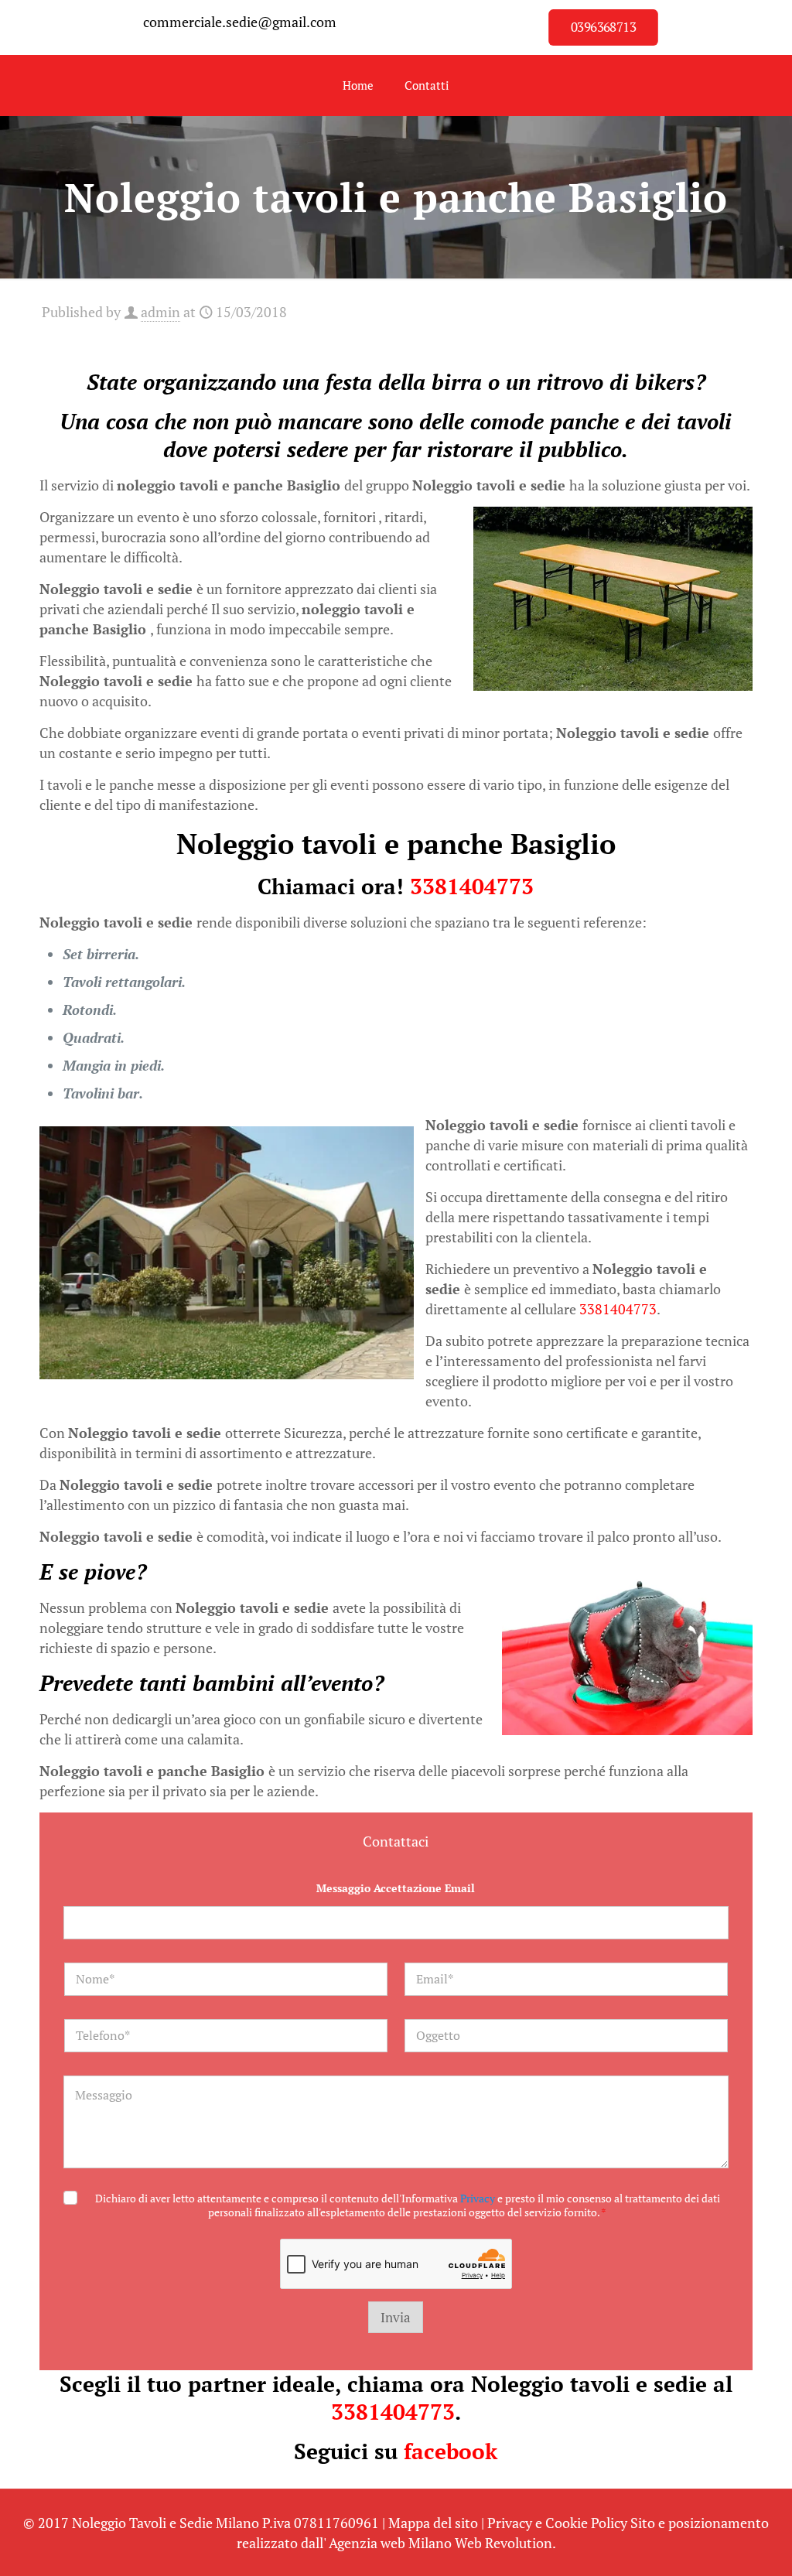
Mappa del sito (433, 2523)
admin (160, 312)
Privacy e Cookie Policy (557, 2523)
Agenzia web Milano (390, 2543)
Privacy (478, 2198)
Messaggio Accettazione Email (396, 1888)
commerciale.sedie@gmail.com (240, 22)
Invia (396, 2317)
